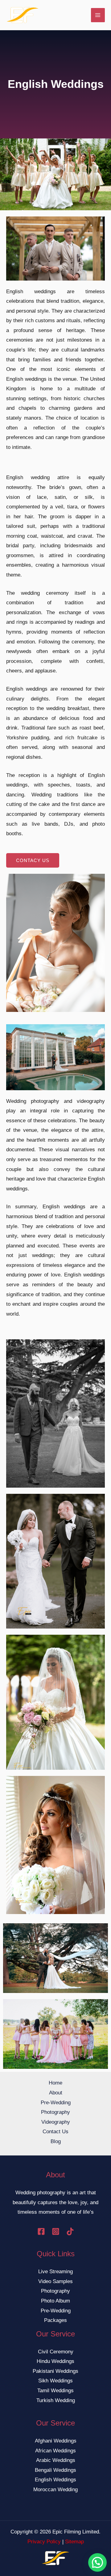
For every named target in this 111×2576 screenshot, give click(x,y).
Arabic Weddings (56, 2460)
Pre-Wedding (56, 2103)
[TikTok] (70, 2231)
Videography (56, 2122)
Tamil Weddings (55, 2391)
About (56, 2093)
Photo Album (55, 2301)
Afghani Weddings (56, 2441)
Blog (56, 2141)
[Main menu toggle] (98, 15)
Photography (55, 2112)
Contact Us (55, 2132)
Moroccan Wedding (55, 2490)
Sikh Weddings (55, 2381)
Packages (55, 2320)
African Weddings (55, 2451)
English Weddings (55, 2480)
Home (55, 2083)
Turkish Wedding (56, 2400)
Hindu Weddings (55, 2361)
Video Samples (55, 2281)
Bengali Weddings (55, 2470)
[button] (97, 2562)
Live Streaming (55, 2272)
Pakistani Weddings (55, 2371)
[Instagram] (56, 2231)
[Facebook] (41, 2231)
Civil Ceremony (56, 2352)
